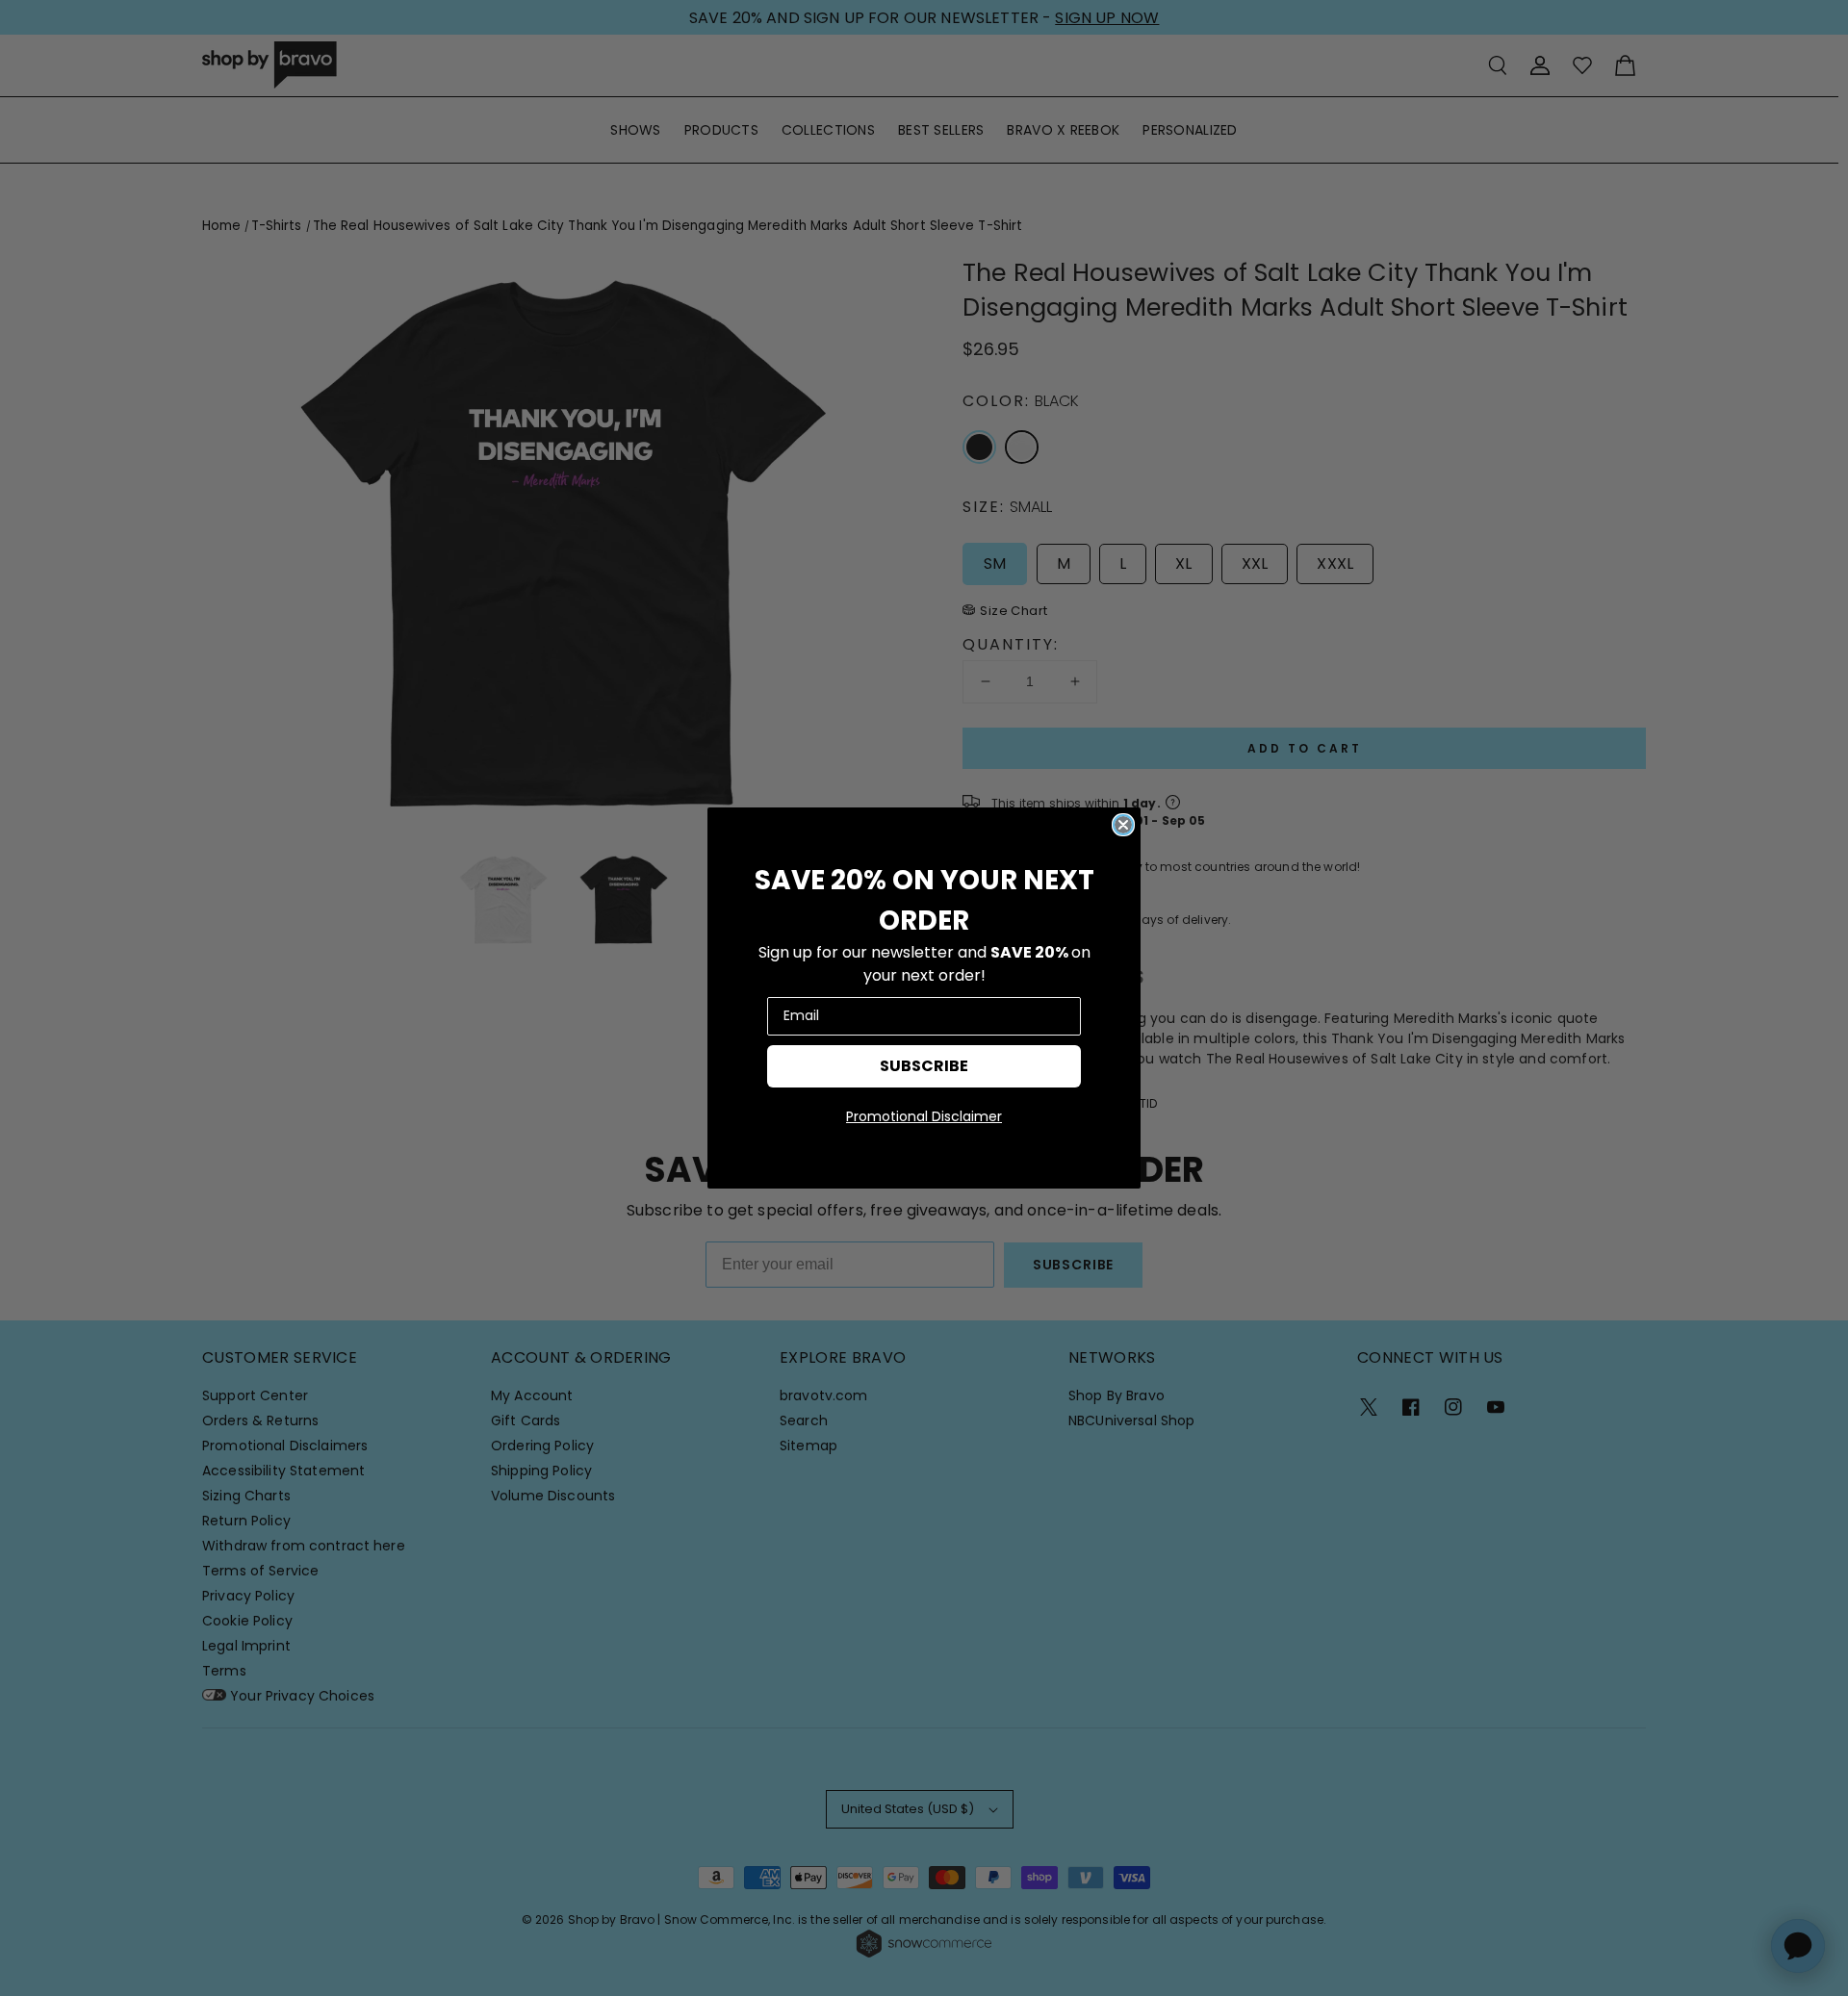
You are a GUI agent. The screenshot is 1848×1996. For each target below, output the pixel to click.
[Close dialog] (1123, 825)
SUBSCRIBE (924, 1066)
